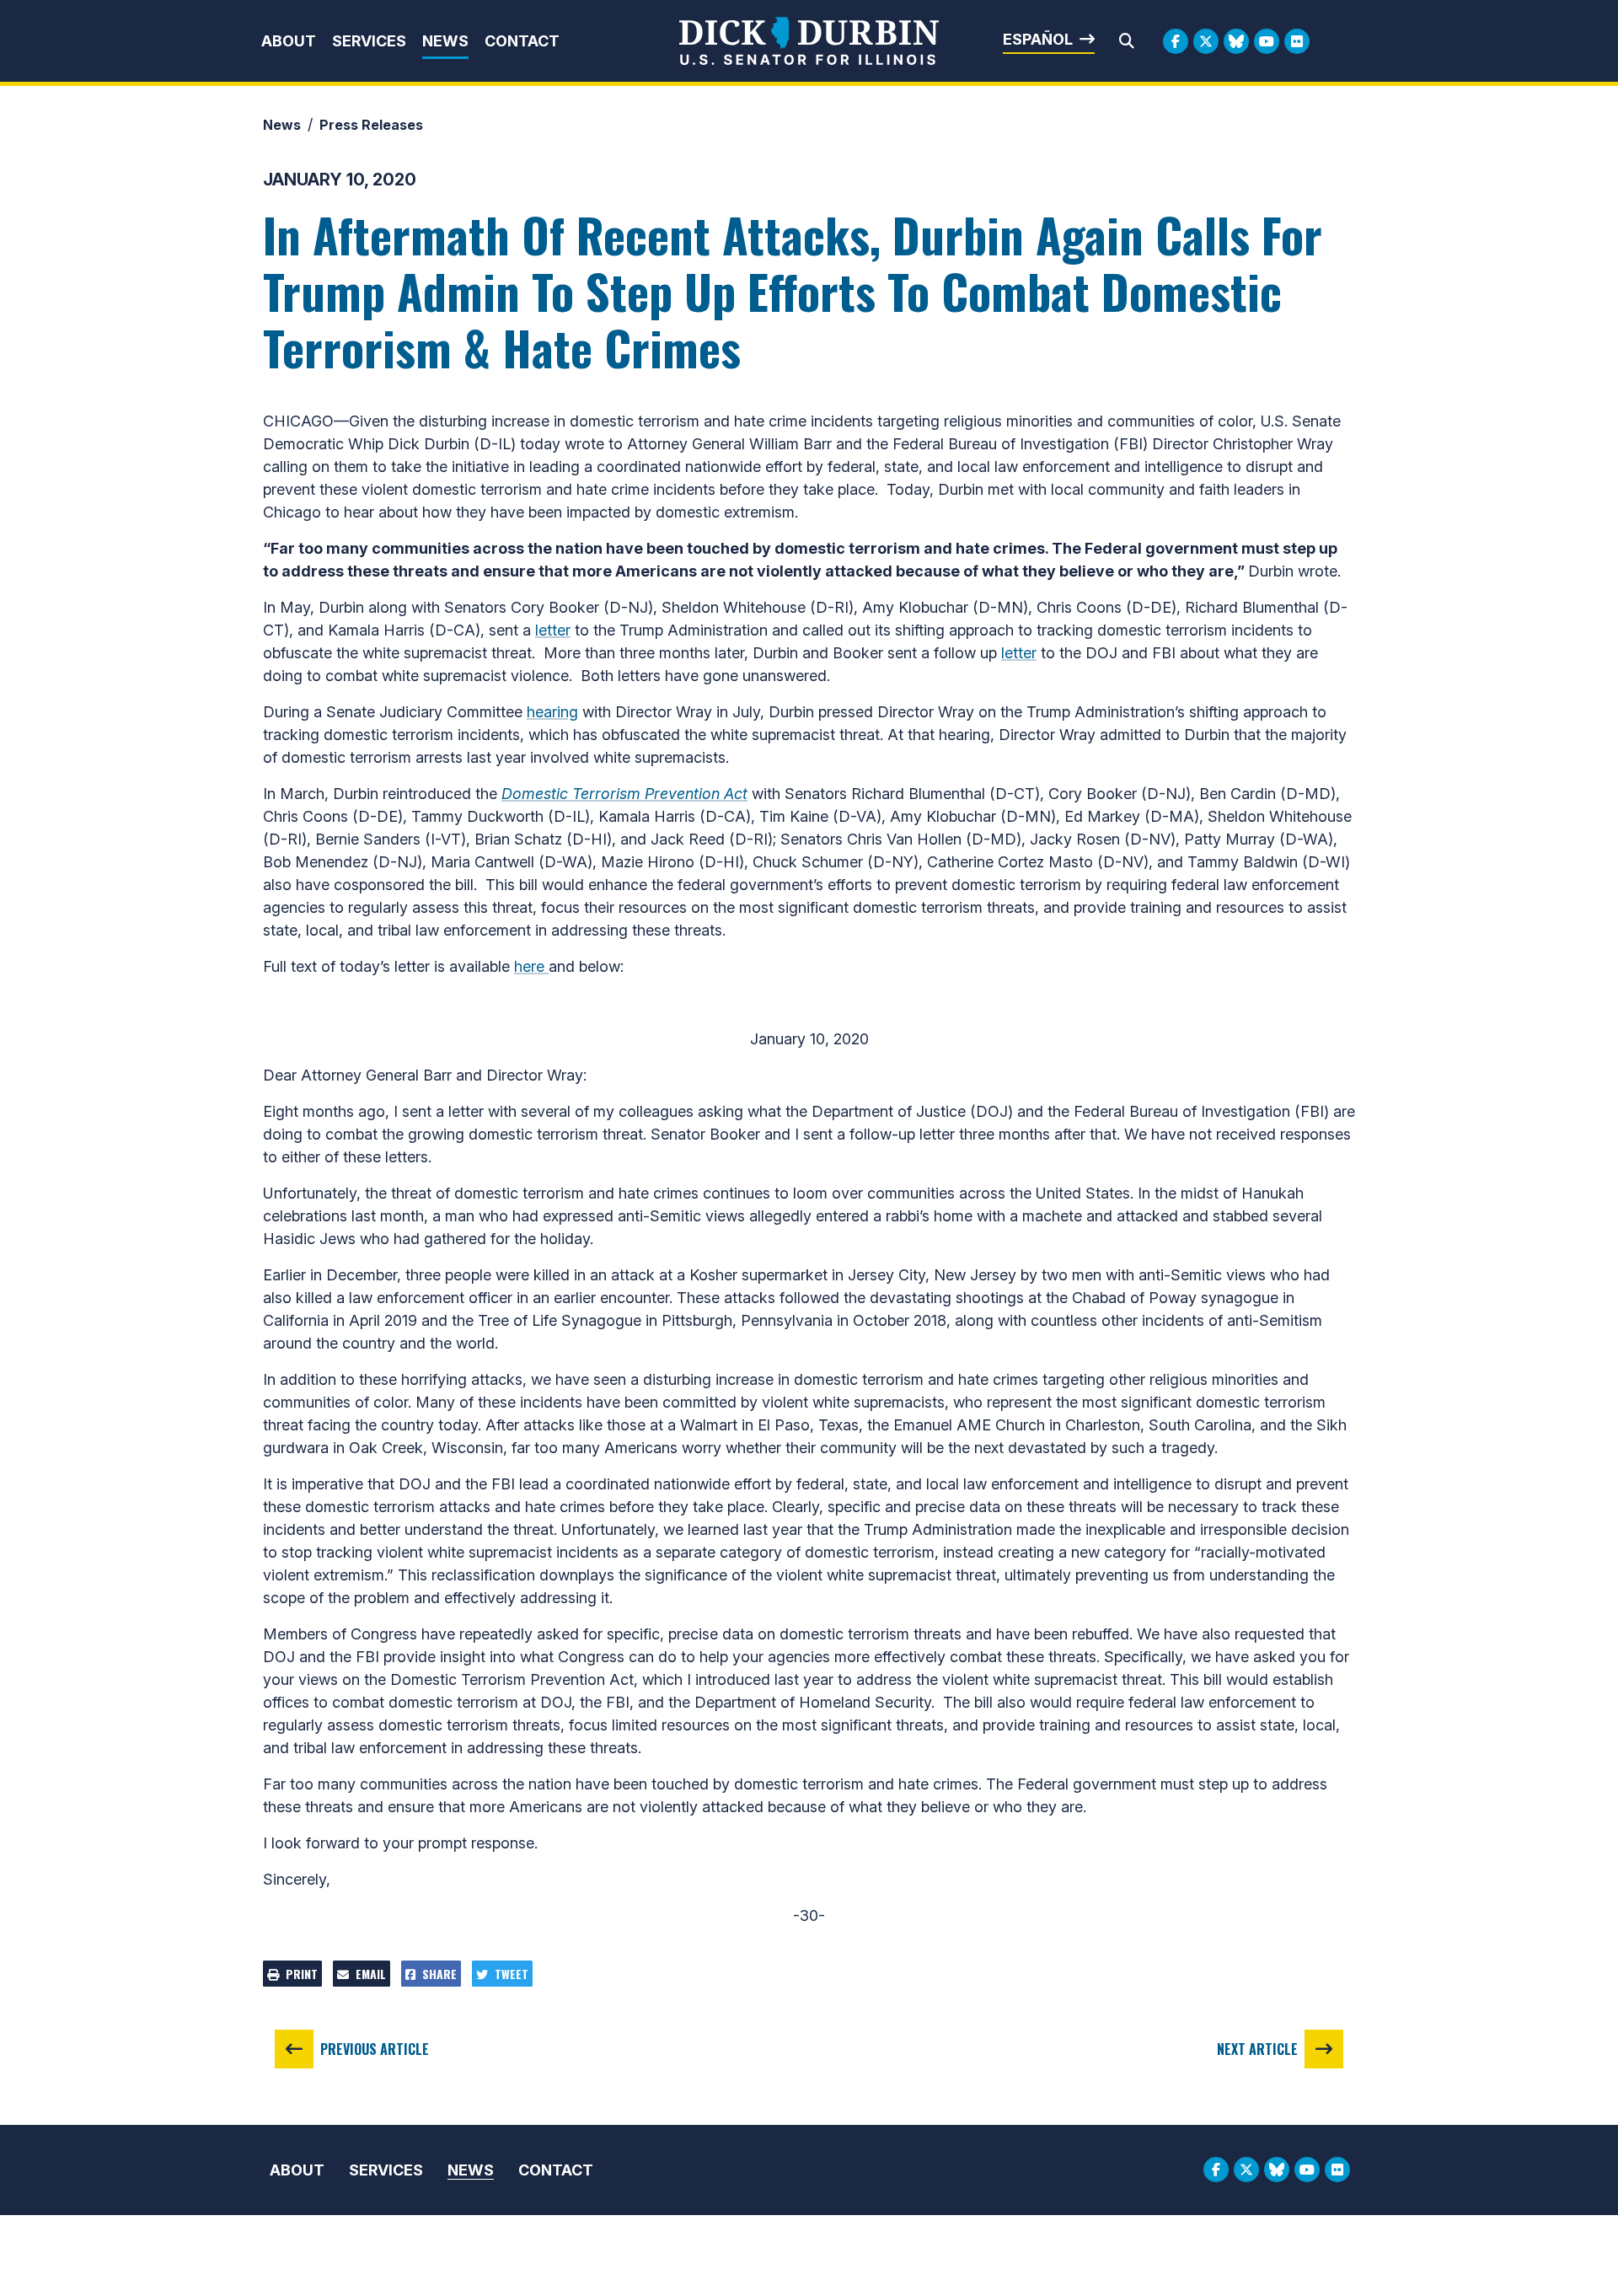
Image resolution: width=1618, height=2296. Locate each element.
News (445, 41)
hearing (552, 712)
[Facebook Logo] (1176, 41)
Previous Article (375, 2049)
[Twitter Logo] (1206, 41)
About (289, 41)
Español (1038, 39)
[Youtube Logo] (1267, 41)
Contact (522, 41)
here (531, 966)
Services (369, 41)
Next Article (1257, 2049)
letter (553, 630)
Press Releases (371, 125)
